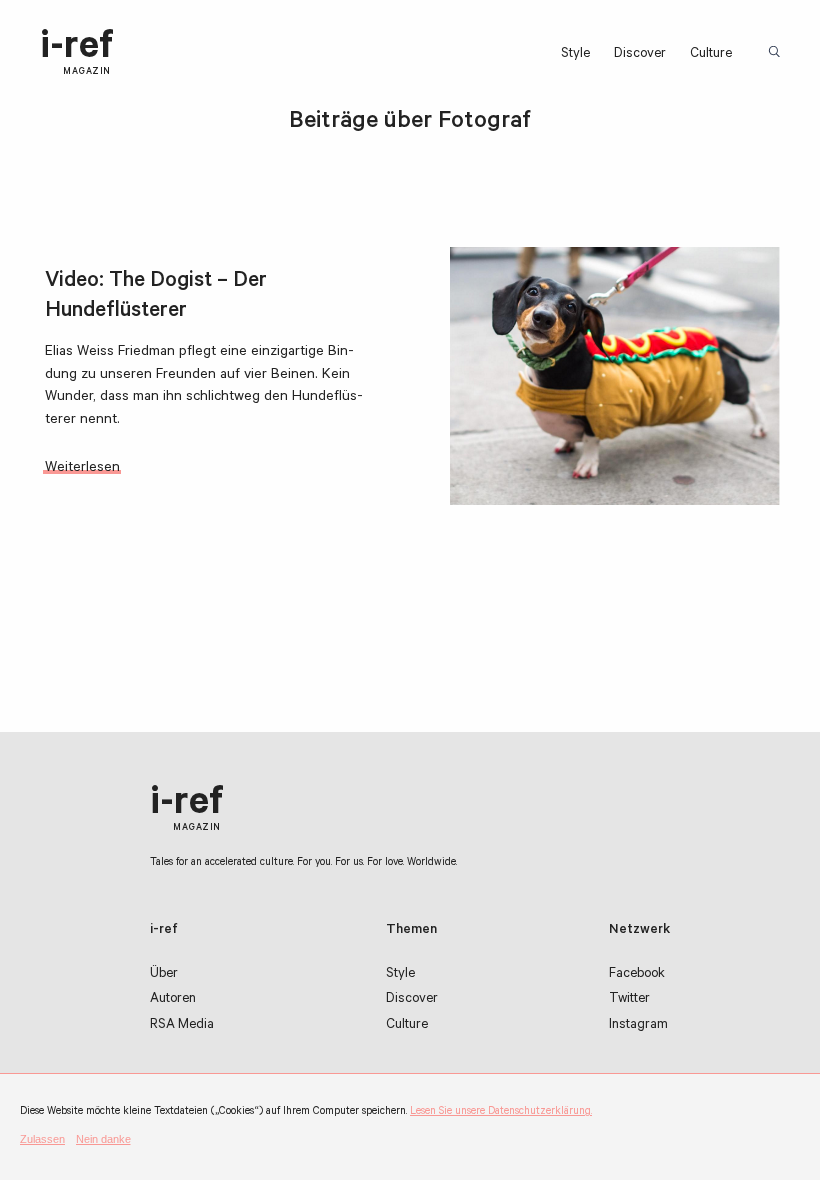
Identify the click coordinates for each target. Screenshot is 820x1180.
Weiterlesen (82, 469)
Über (164, 974)
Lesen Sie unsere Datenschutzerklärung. (501, 1112)
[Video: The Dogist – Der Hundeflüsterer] (615, 376)
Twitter (629, 999)
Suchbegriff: (776, 53)
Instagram (638, 1025)
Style (575, 54)
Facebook (637, 974)
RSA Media (182, 1025)
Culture (711, 54)
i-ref (77, 53)
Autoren (173, 999)
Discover (640, 54)
